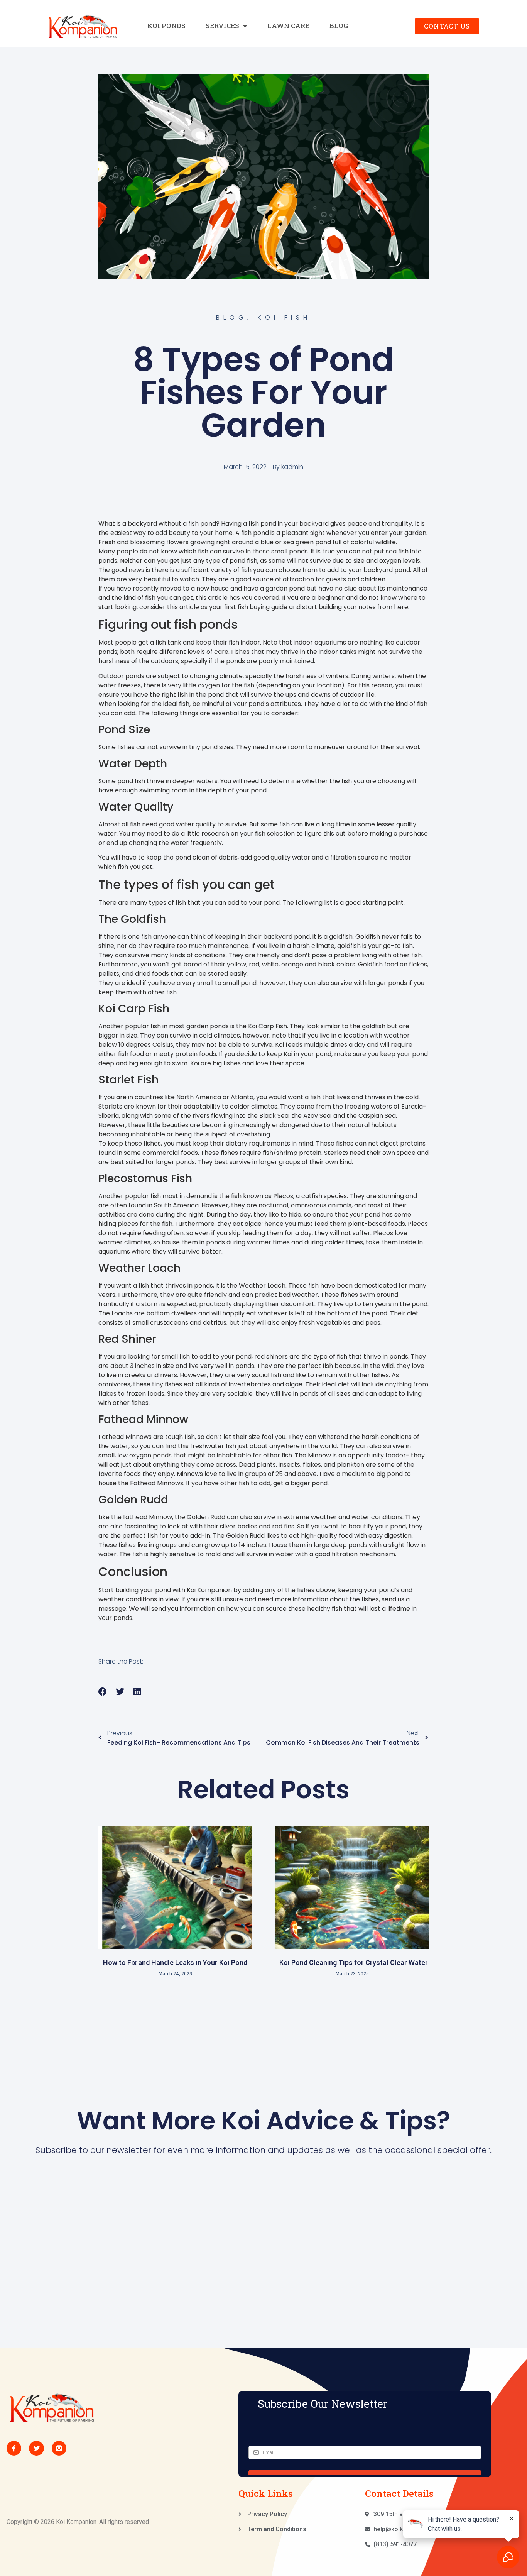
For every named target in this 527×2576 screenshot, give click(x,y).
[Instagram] (59, 2448)
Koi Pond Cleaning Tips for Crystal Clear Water (352, 1962)
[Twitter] (36, 2448)
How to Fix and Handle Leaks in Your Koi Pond (175, 1962)
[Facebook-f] (14, 2448)
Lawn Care (288, 26)
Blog (339, 26)
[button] (103, 1692)
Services (222, 26)
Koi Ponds (166, 26)
